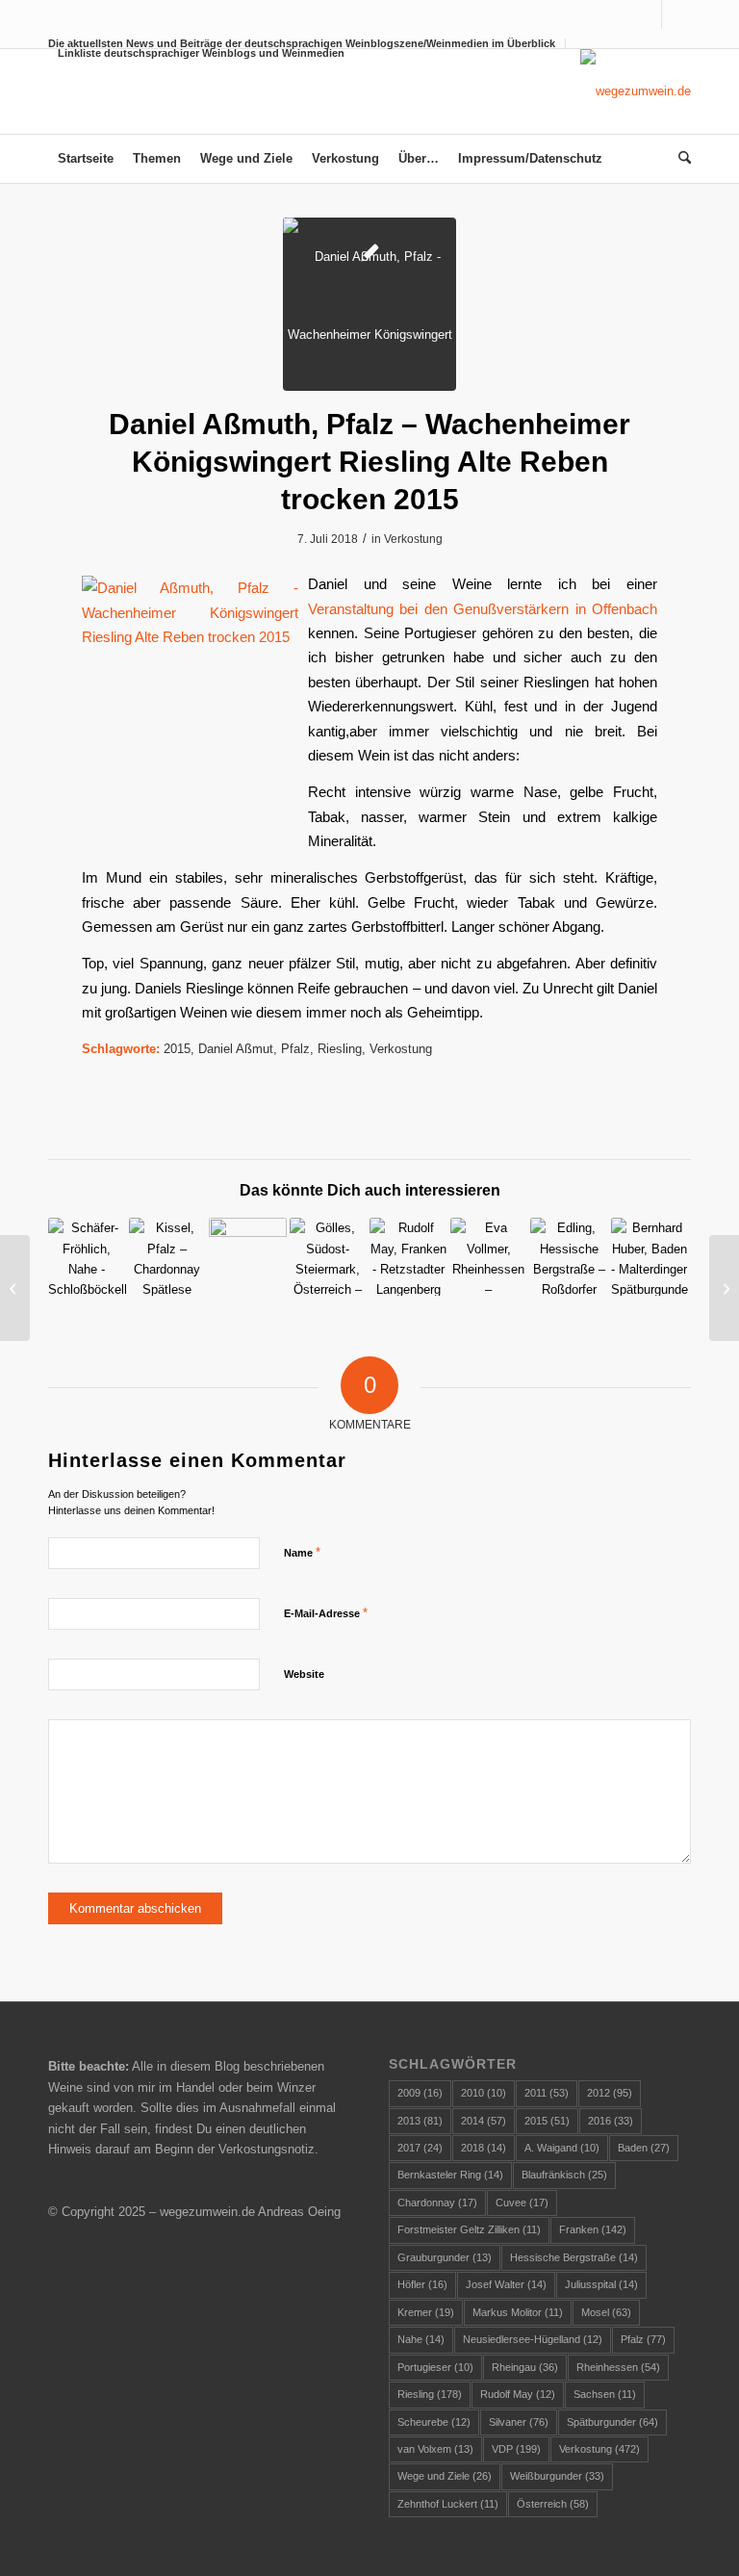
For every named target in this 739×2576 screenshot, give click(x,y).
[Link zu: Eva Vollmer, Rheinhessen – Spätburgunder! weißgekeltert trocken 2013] (489, 1257)
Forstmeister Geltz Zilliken (469, 2229)
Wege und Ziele (445, 2476)
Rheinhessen (618, 2367)
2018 (484, 2148)
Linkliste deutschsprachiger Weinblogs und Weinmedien (201, 53)
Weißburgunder (557, 2476)
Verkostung (413, 539)
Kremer (426, 2312)
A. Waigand (562, 2148)
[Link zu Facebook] (647, 14)
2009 (420, 2093)
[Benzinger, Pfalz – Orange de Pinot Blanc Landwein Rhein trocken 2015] (724, 1288)
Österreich (553, 2504)
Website (304, 1674)
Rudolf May (518, 2394)
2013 (420, 2121)
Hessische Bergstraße (574, 2257)
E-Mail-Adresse (326, 1613)
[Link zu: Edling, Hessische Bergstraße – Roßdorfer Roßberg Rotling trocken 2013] (569, 1257)
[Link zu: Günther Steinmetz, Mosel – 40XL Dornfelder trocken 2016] (248, 1257)
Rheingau (525, 2367)
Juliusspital (601, 2284)
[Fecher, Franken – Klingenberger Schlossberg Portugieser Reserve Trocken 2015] (15, 1288)
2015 (177, 1049)
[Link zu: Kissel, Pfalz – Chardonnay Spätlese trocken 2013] (168, 1257)
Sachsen (605, 2394)
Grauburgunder (445, 2257)
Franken (593, 2229)
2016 (611, 2121)
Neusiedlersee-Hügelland (533, 2339)
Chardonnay (437, 2202)
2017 (420, 2148)
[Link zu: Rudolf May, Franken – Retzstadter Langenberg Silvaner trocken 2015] (408, 1257)
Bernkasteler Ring (450, 2175)
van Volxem (435, 2449)
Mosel (606, 2312)
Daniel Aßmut (236, 1049)
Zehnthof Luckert (448, 2504)
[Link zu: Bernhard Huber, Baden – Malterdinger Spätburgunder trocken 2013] (650, 1257)
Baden (644, 2148)
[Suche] (680, 159)
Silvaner (519, 2422)
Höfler (422, 2284)
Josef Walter (506, 2284)
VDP (516, 2449)
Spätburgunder (612, 2422)
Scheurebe (434, 2422)
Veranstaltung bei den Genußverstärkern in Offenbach (483, 609)
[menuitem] (196, 53)
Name (302, 1552)
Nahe (421, 2339)
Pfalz (295, 1049)
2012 (610, 2093)
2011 (547, 2093)
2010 (484, 2093)
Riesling (340, 1049)
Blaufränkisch (564, 2175)
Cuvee (522, 2202)
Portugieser (435, 2367)
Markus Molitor (518, 2312)
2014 (484, 2121)
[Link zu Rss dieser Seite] (676, 14)
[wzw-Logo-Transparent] (636, 91)
